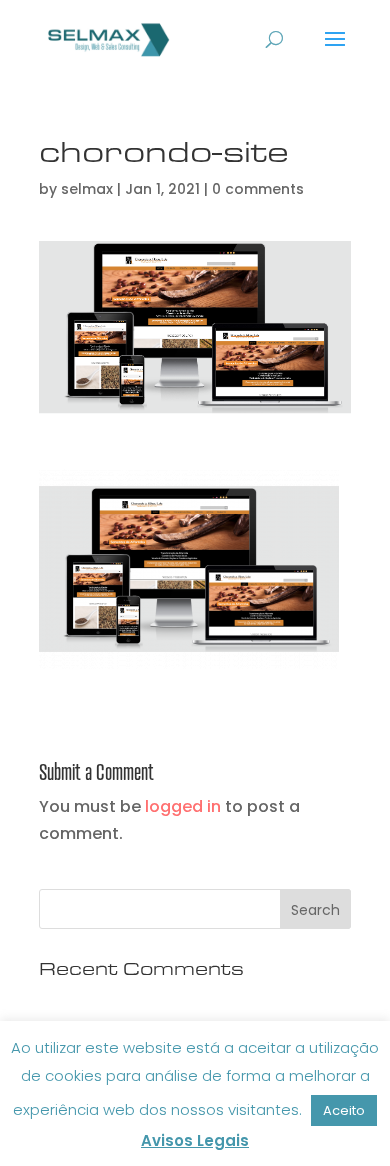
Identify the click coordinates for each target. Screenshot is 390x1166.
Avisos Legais (195, 1140)
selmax (87, 189)
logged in (183, 806)
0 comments (258, 189)
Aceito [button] (344, 1110)
